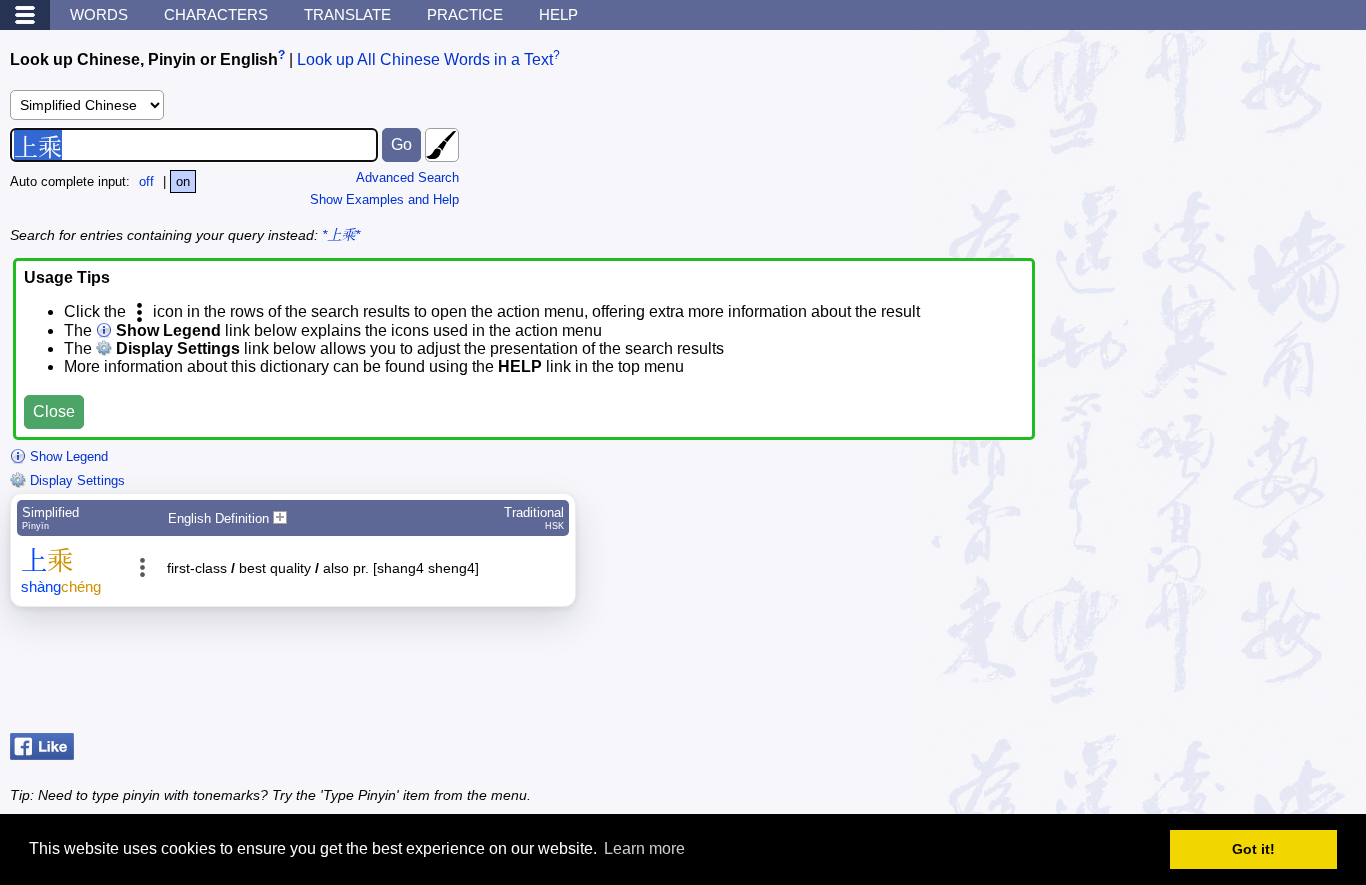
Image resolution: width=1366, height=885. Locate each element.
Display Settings (75, 480)
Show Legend (67, 456)
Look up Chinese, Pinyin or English (144, 59)
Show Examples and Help (384, 199)
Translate (347, 14)
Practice (465, 14)
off (146, 181)
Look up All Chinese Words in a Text (425, 59)
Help (558, 14)
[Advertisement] (1196, 675)
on (183, 181)
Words (99, 14)
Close (54, 411)
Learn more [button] (644, 848)
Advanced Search (407, 177)
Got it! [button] (1253, 849)
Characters (216, 14)
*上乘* (341, 235)
